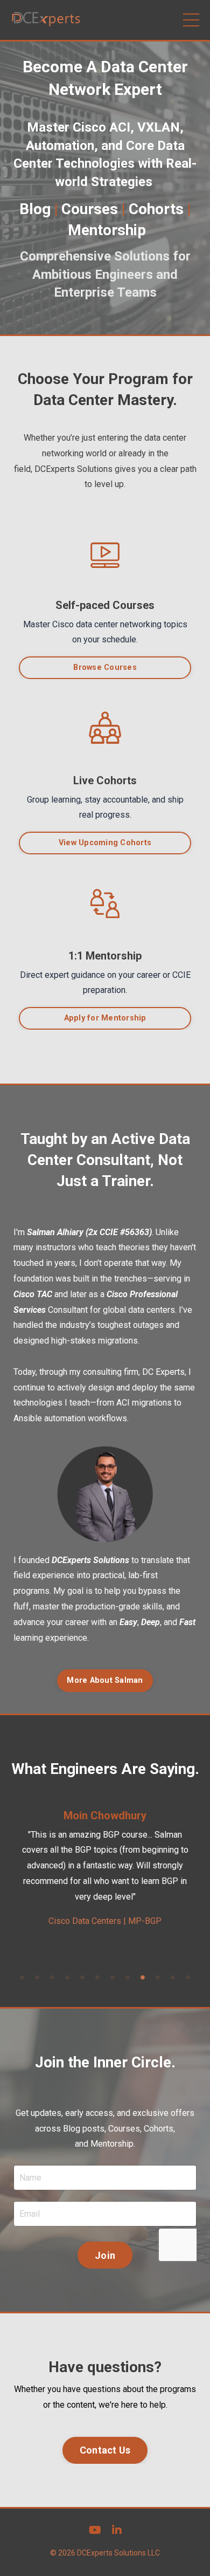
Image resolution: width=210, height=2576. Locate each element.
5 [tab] (82, 1977)
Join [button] (105, 2255)
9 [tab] (143, 1977)
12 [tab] (188, 1977)
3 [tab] (52, 1977)
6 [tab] (97, 1977)
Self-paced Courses (105, 605)
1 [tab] (22, 1977)
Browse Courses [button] (105, 667)
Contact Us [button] (105, 2450)
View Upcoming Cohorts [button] (105, 843)
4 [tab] (67, 1977)
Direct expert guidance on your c (80, 975)
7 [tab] (113, 1977)
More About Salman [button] (105, 1680)
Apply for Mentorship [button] (105, 1018)
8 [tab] (128, 1977)
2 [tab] (37, 1977)
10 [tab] (158, 1977)
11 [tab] (173, 1977)
